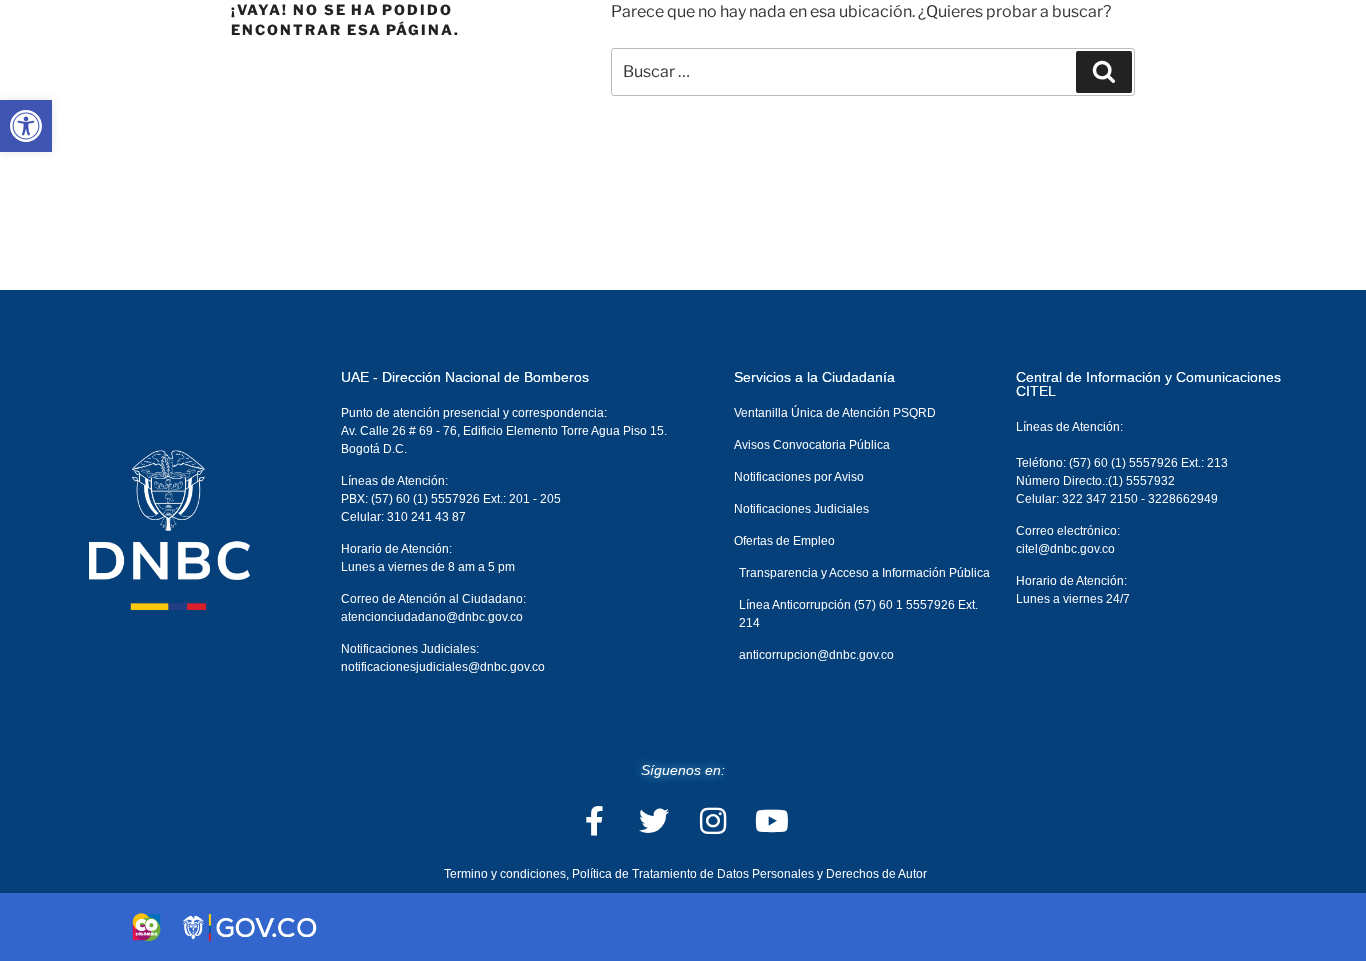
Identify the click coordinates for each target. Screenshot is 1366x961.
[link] (26, 126)
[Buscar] (1104, 72)
